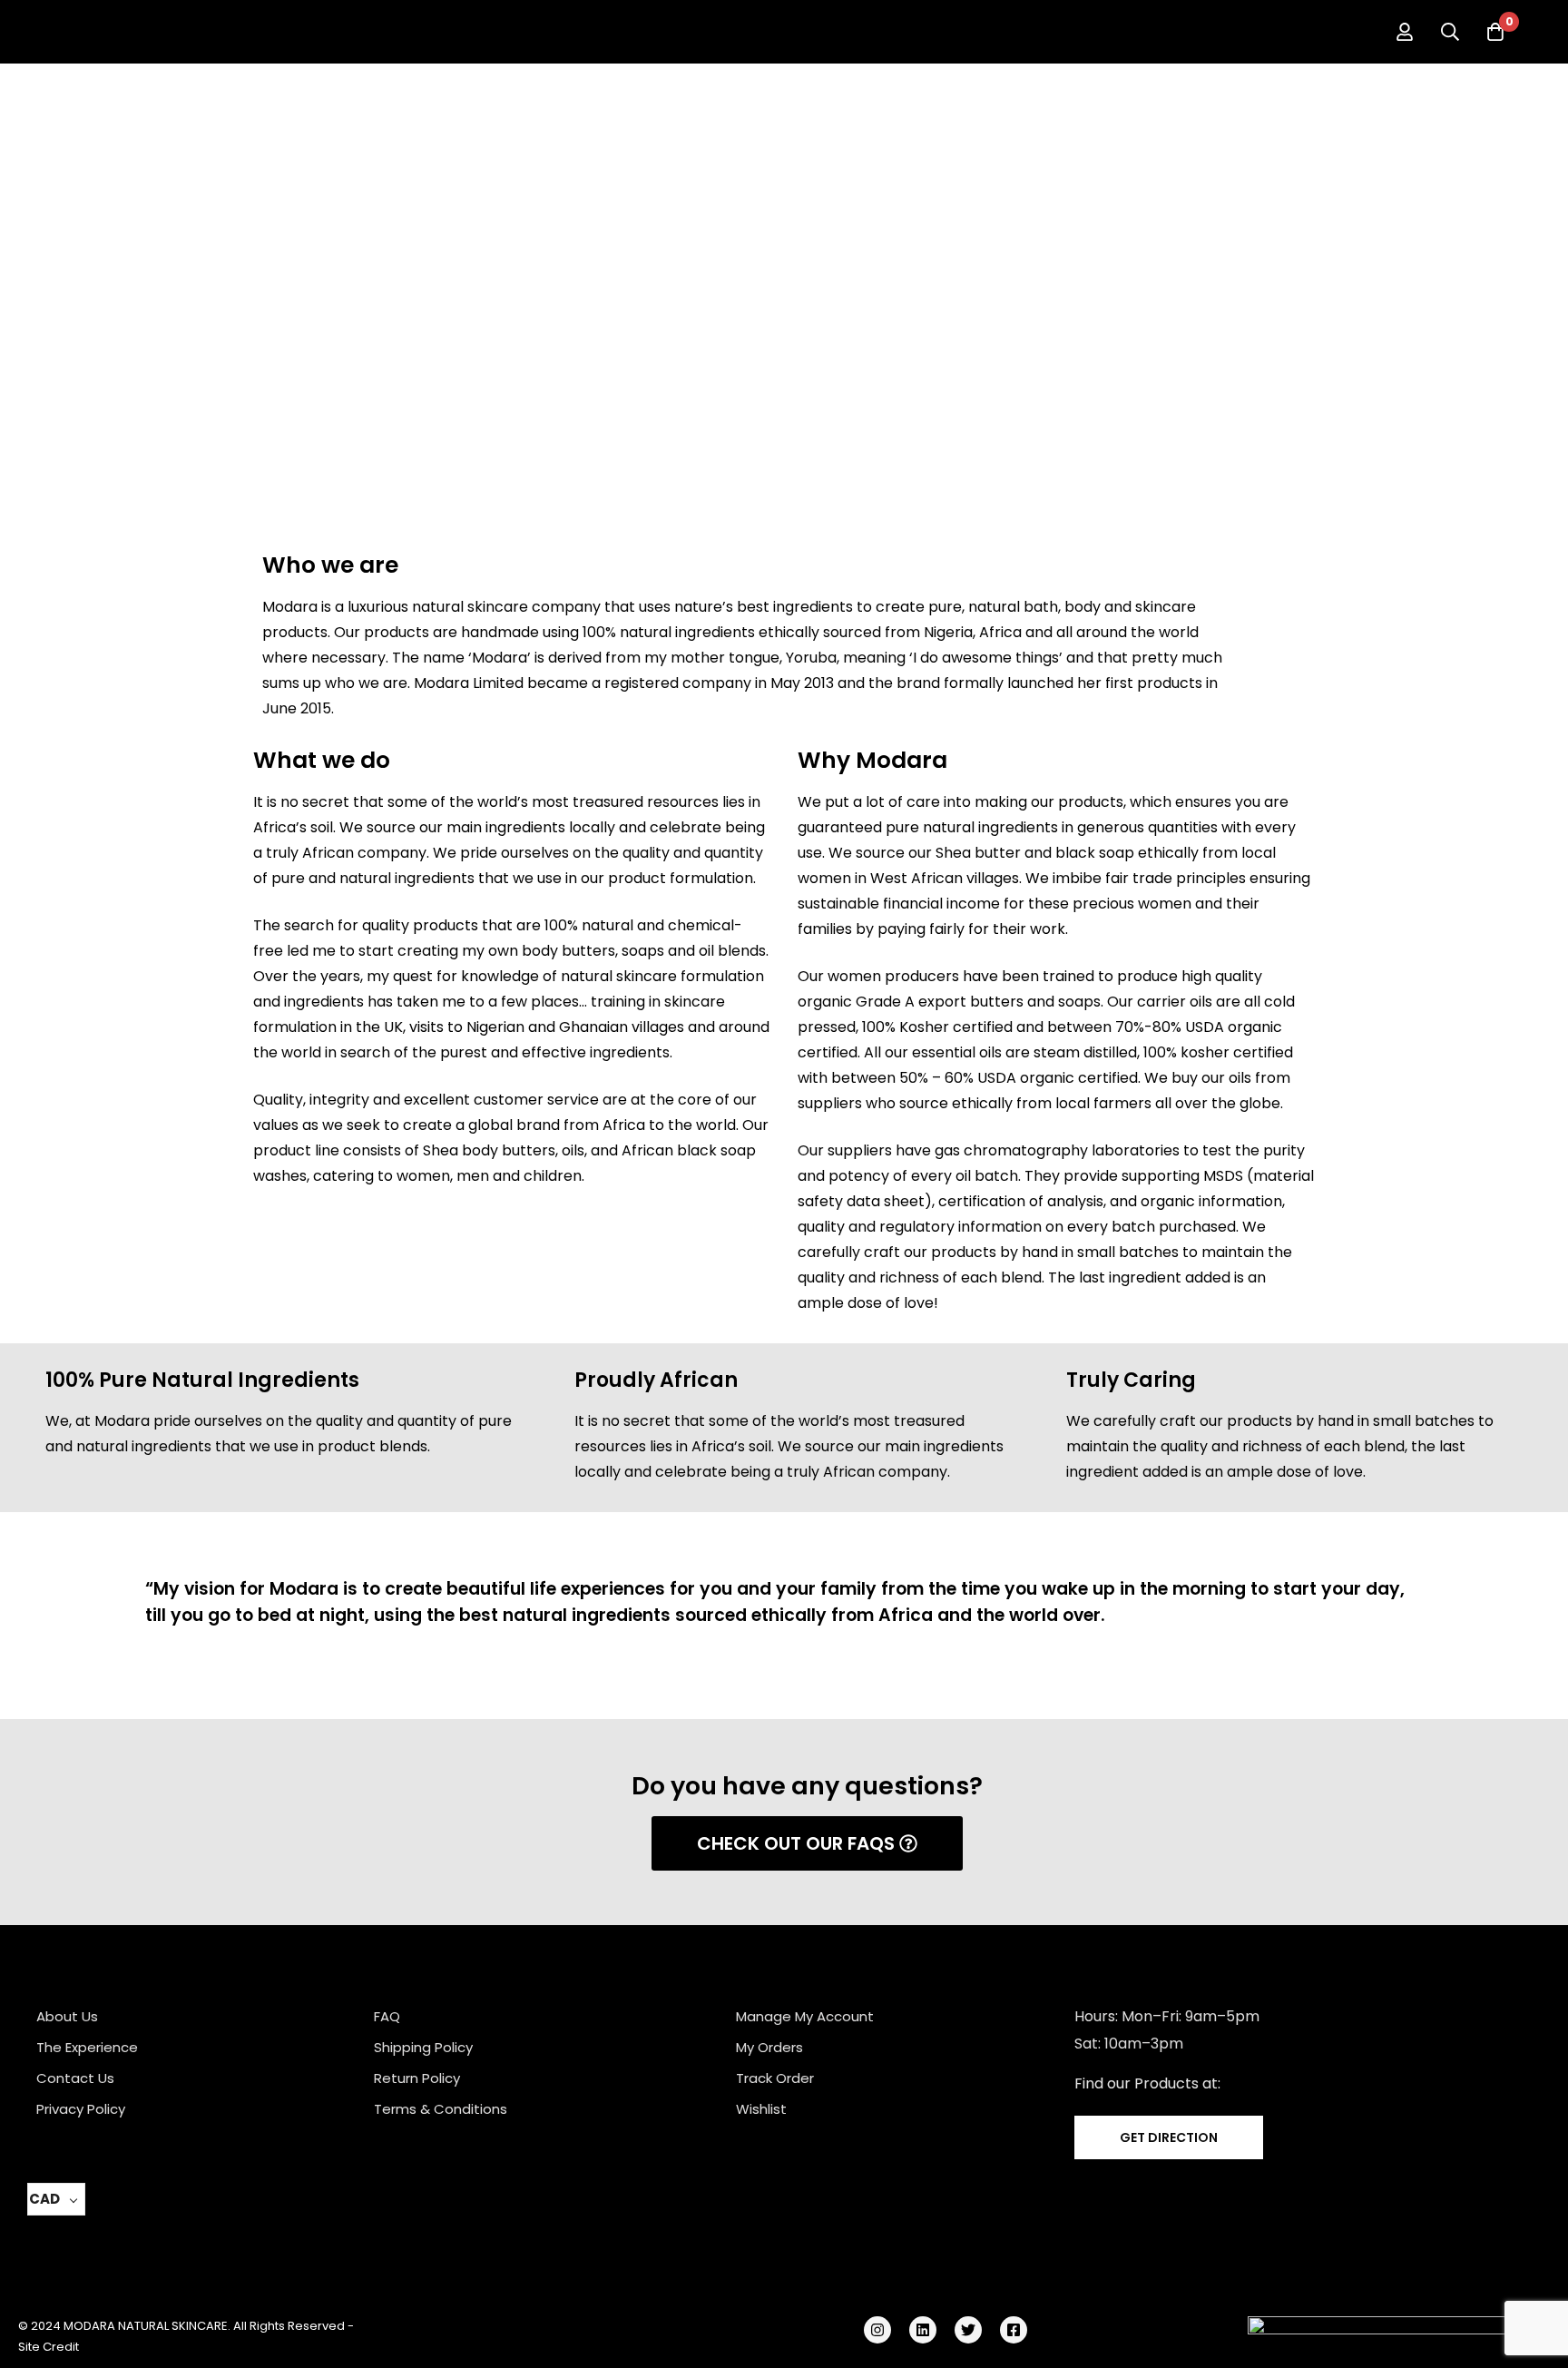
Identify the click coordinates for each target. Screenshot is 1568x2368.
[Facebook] (1014, 2330)
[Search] (1450, 32)
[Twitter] (968, 2330)
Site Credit (49, 2347)
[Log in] (1405, 32)
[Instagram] (877, 2330)
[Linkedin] (923, 2330)
